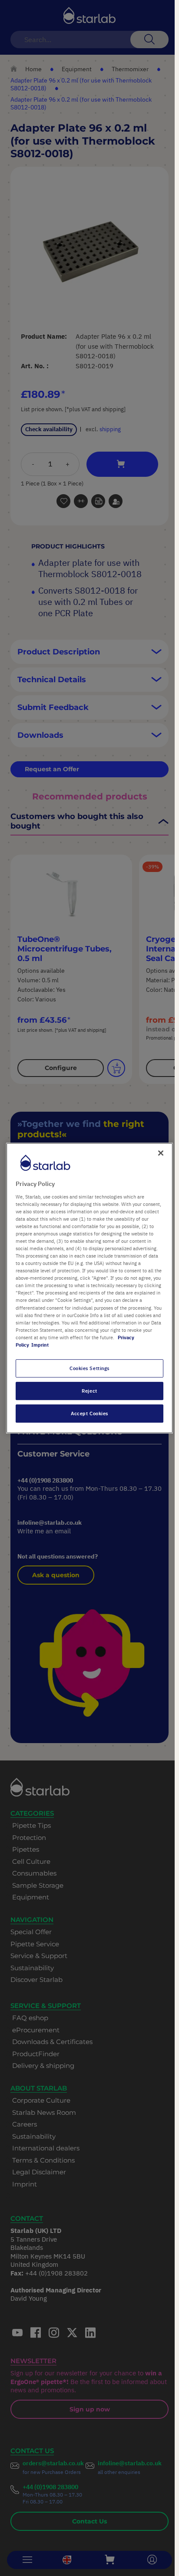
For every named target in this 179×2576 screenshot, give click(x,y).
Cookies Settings (89, 1368)
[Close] (161, 1153)
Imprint (40, 1345)
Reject (89, 1391)
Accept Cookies (89, 1413)
